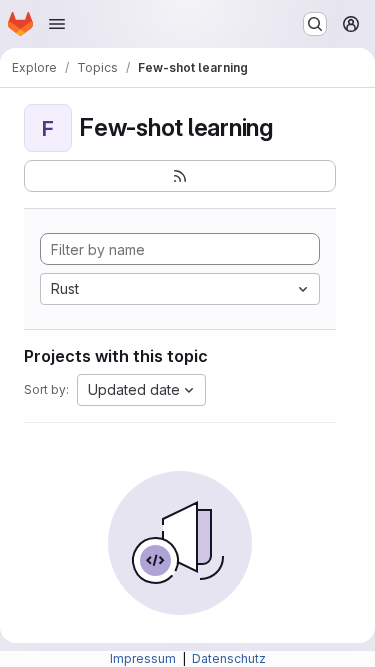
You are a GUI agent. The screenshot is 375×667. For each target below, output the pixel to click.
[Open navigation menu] (57, 24)
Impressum (144, 658)
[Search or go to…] (315, 24)
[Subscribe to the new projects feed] (180, 176)
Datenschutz (229, 658)
